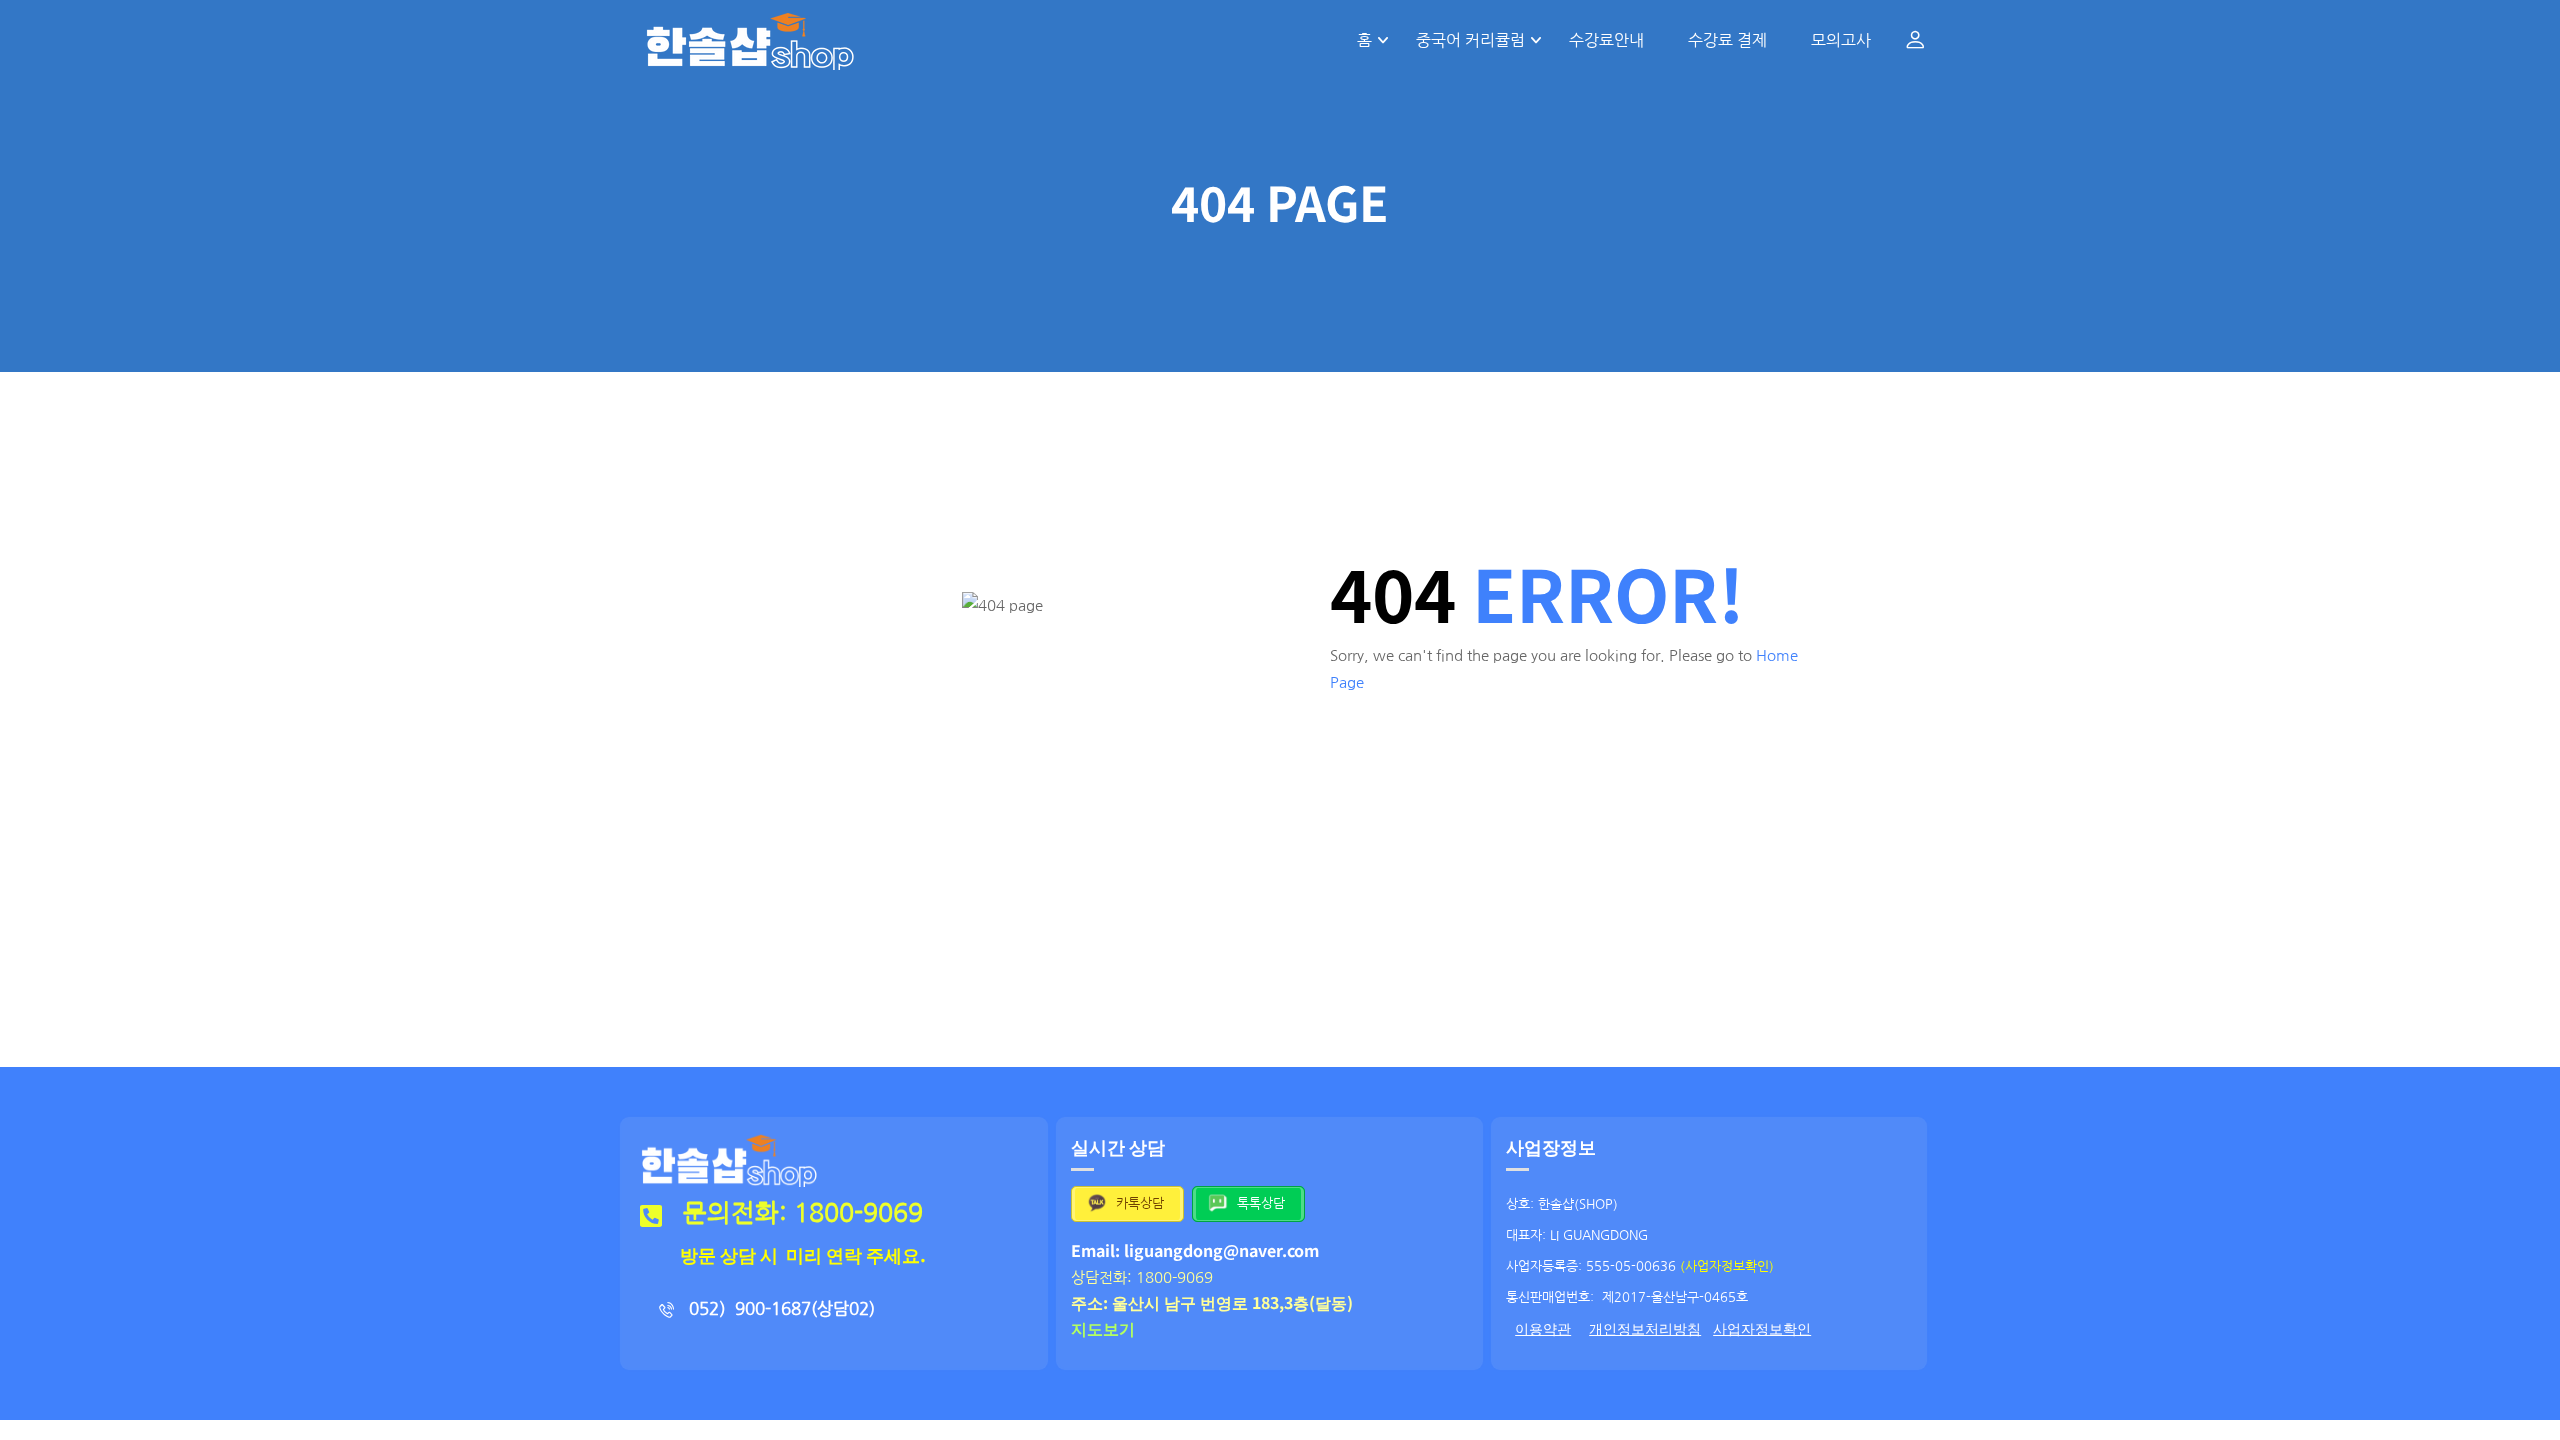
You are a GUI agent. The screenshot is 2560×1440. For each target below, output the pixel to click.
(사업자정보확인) (1727, 1266)
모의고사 (1841, 40)
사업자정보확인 (1762, 1329)
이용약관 (1543, 1329)
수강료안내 (1606, 40)
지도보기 (1103, 1328)
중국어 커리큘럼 (1470, 40)
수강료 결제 (1727, 40)
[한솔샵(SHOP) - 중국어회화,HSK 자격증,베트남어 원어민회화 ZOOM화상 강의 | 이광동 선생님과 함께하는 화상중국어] (750, 40)
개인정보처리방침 (1645, 1329)
